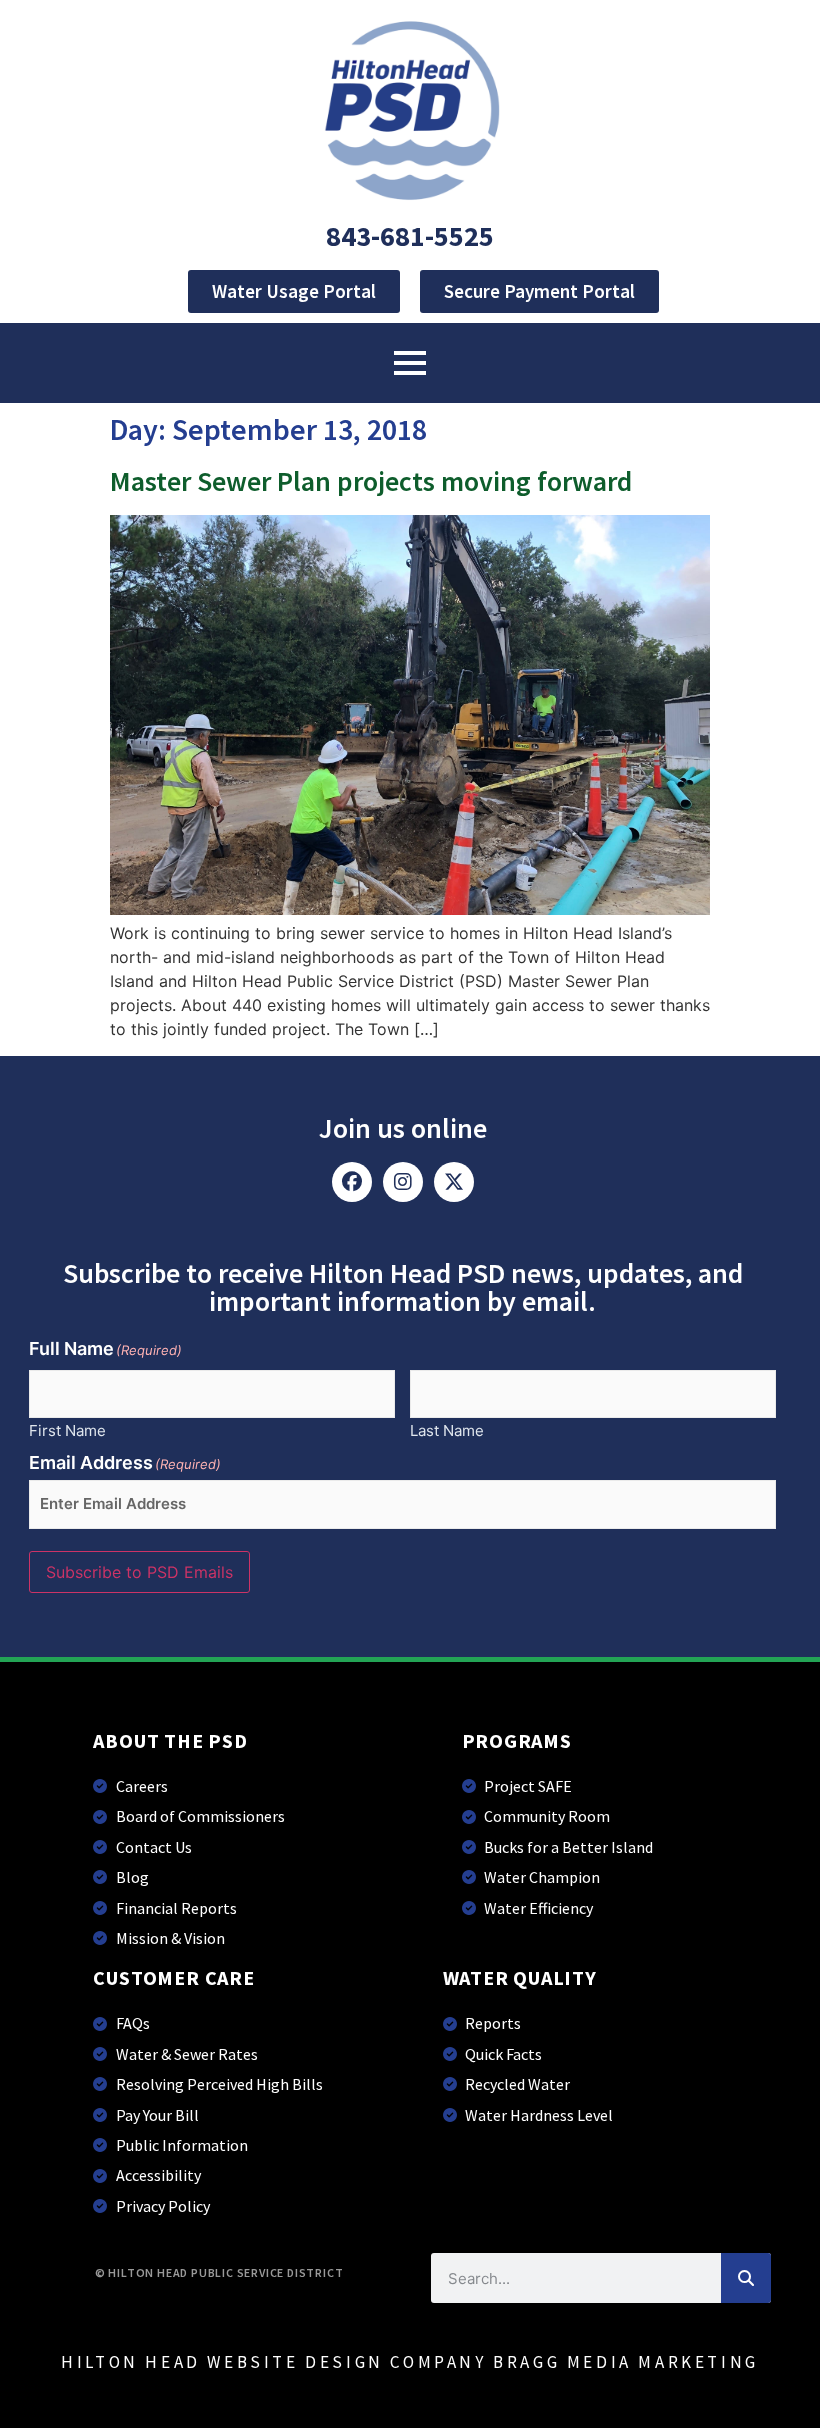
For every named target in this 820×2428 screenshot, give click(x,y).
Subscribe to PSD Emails (139, 1572)
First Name (67, 1429)
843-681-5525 (410, 236)
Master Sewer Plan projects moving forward (371, 481)
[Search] (746, 2278)
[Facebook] (352, 1182)
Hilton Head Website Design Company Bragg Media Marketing (410, 2362)
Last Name (447, 1429)
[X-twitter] (454, 1182)
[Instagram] (403, 1182)
